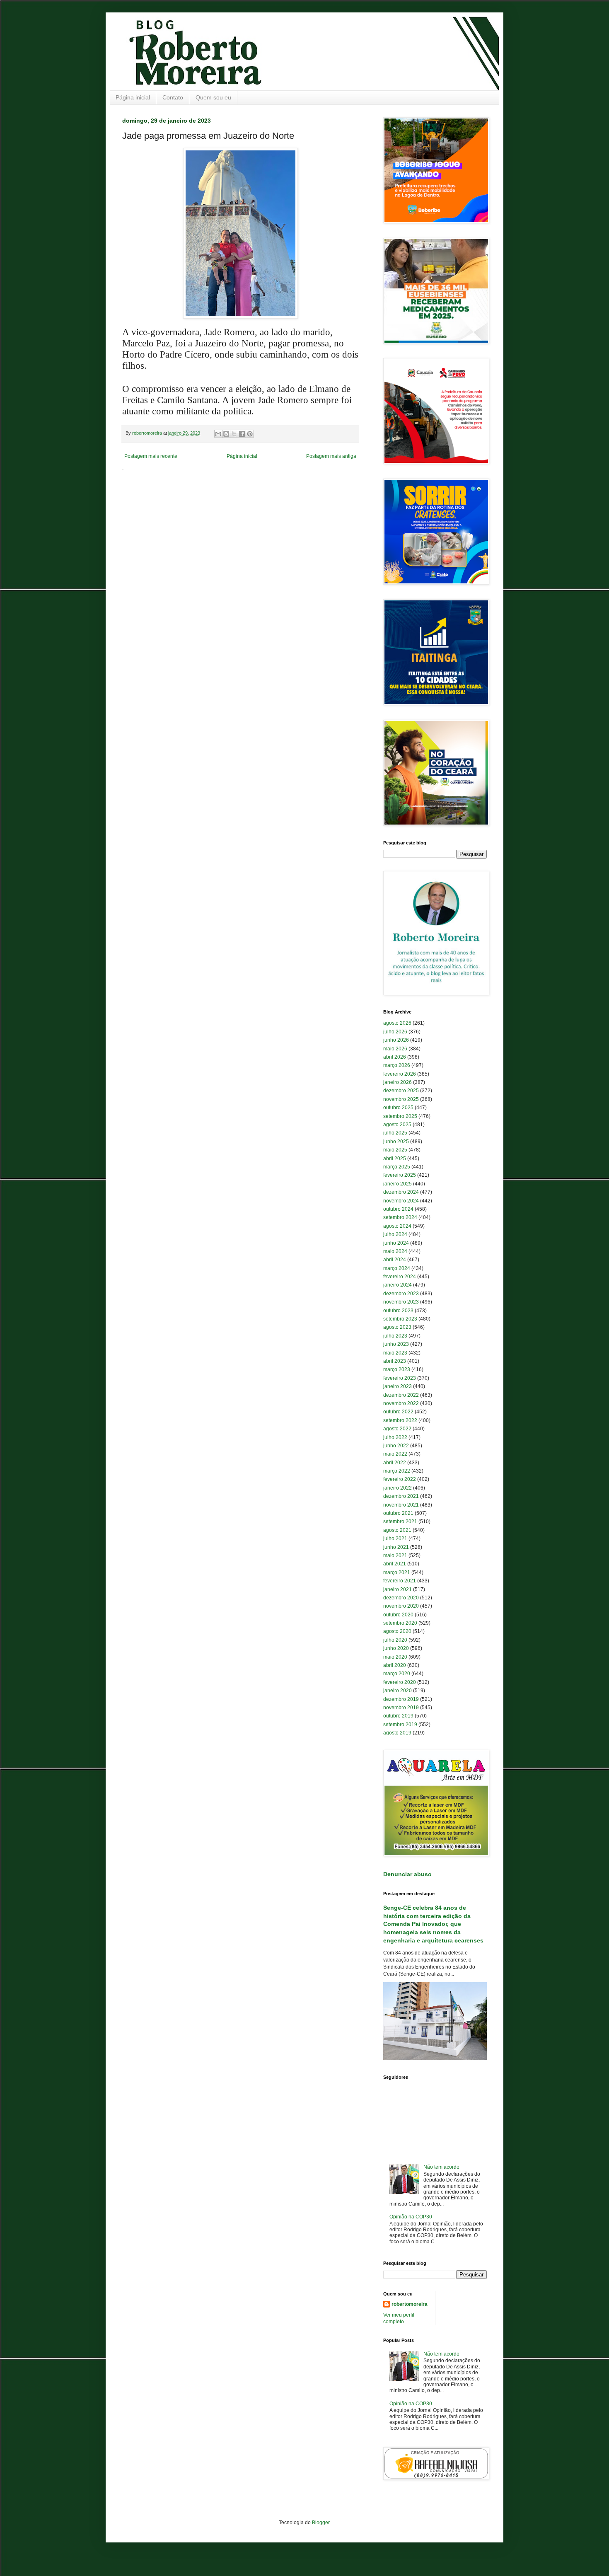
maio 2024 (395, 1251)
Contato (173, 97)
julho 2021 (395, 1538)
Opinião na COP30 (411, 2217)
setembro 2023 (400, 1319)
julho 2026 (395, 1032)
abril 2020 (395, 1665)
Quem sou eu (213, 97)
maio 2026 (395, 1049)
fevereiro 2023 (400, 1378)
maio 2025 (395, 1150)
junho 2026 (396, 1040)
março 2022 (397, 1471)
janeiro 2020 (398, 1691)
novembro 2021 (401, 1505)
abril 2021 (395, 1564)
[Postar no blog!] (226, 434)
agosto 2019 (397, 1733)
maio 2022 (395, 1454)
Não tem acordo (441, 2167)
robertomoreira (410, 2304)
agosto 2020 (397, 1631)
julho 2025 (395, 1133)
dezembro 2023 (401, 1294)
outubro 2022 (398, 1412)
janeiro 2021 (398, 1589)
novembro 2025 (401, 1099)
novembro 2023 (401, 1302)
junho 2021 (396, 1547)
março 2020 (397, 1674)
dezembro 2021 (401, 1496)
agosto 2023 (397, 1327)
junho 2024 (396, 1243)
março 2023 (397, 1369)
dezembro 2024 (401, 1192)
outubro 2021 (398, 1513)
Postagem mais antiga (331, 456)
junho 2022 (396, 1446)
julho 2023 (395, 1336)
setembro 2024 (400, 1217)
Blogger (321, 2523)
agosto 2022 (397, 1429)
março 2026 (397, 1065)
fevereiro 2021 (400, 1581)
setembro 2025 (400, 1116)
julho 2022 (395, 1437)
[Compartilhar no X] (234, 434)
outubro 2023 (398, 1311)
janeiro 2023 (398, 1386)
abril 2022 (395, 1463)
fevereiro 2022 (400, 1479)
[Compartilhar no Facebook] (242, 434)
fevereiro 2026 (400, 1074)
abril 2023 (395, 1361)
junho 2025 (396, 1142)
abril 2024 (395, 1260)
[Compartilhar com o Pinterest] (250, 434)
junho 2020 (396, 1648)
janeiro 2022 (398, 1488)
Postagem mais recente (151, 456)
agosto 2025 (397, 1125)
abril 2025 (395, 1159)
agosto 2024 (397, 1226)
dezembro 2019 (401, 1699)
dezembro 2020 (401, 1598)
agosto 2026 (397, 1023)
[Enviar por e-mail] (218, 434)
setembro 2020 (400, 1623)
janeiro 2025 (398, 1184)
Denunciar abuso (407, 1874)
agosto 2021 (397, 1530)
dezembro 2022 (401, 1395)
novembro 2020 (401, 1606)
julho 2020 (395, 1640)
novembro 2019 (401, 1708)
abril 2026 (395, 1057)
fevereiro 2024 (400, 1277)
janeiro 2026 (398, 1082)
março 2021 (397, 1572)
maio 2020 (395, 1657)
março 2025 (397, 1167)
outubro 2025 (398, 1108)
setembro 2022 (400, 1420)
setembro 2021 (400, 1521)
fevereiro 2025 (400, 1175)
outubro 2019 (398, 1716)
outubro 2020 (398, 1615)
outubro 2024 (398, 1209)
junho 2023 (396, 1344)
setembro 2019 (400, 1725)
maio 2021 (395, 1555)
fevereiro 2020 (400, 1682)
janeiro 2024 (398, 1285)
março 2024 (397, 1268)
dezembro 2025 (401, 1091)
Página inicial (133, 97)
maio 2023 (395, 1353)
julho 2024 (395, 1234)
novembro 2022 (401, 1403)
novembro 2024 (401, 1201)
